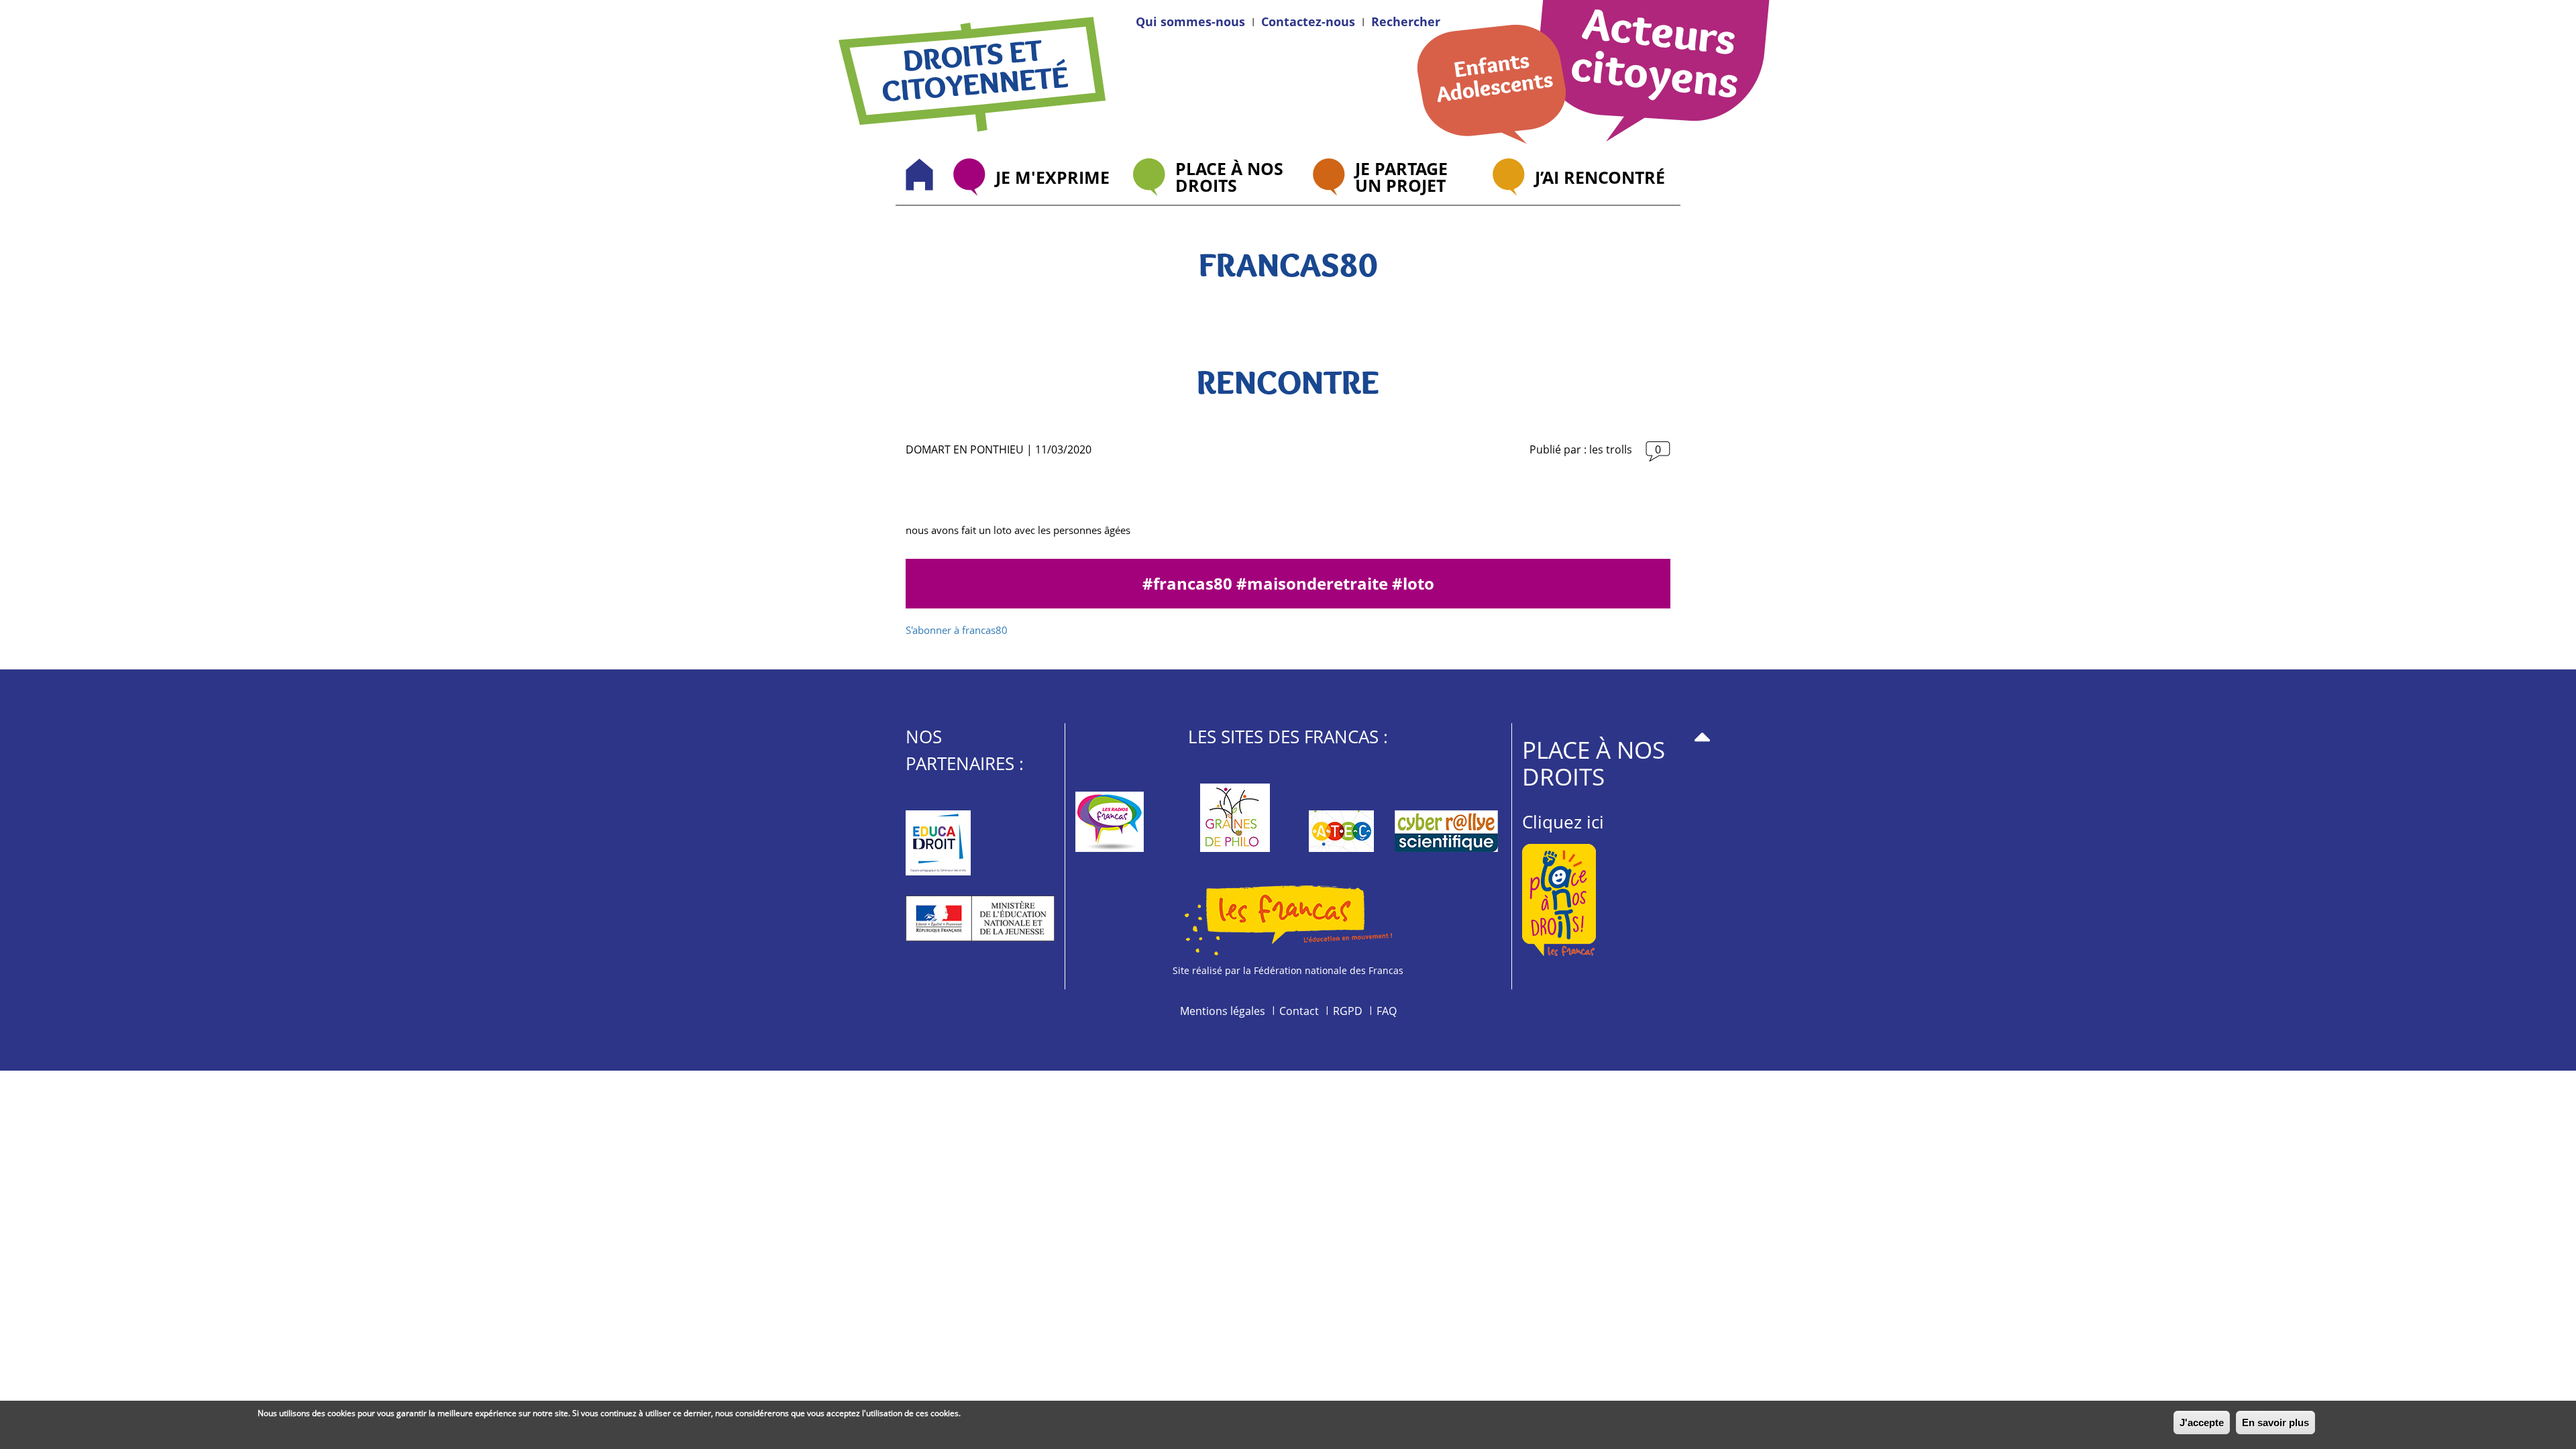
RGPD (1348, 1011)
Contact (1299, 1011)
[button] (1406, 21)
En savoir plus (2275, 1423)
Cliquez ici (1563, 822)
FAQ (1387, 1011)
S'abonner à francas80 (957, 630)
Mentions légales (1223, 1011)
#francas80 (1189, 583)
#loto (1413, 583)
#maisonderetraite (1314, 583)
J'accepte (2202, 1423)
